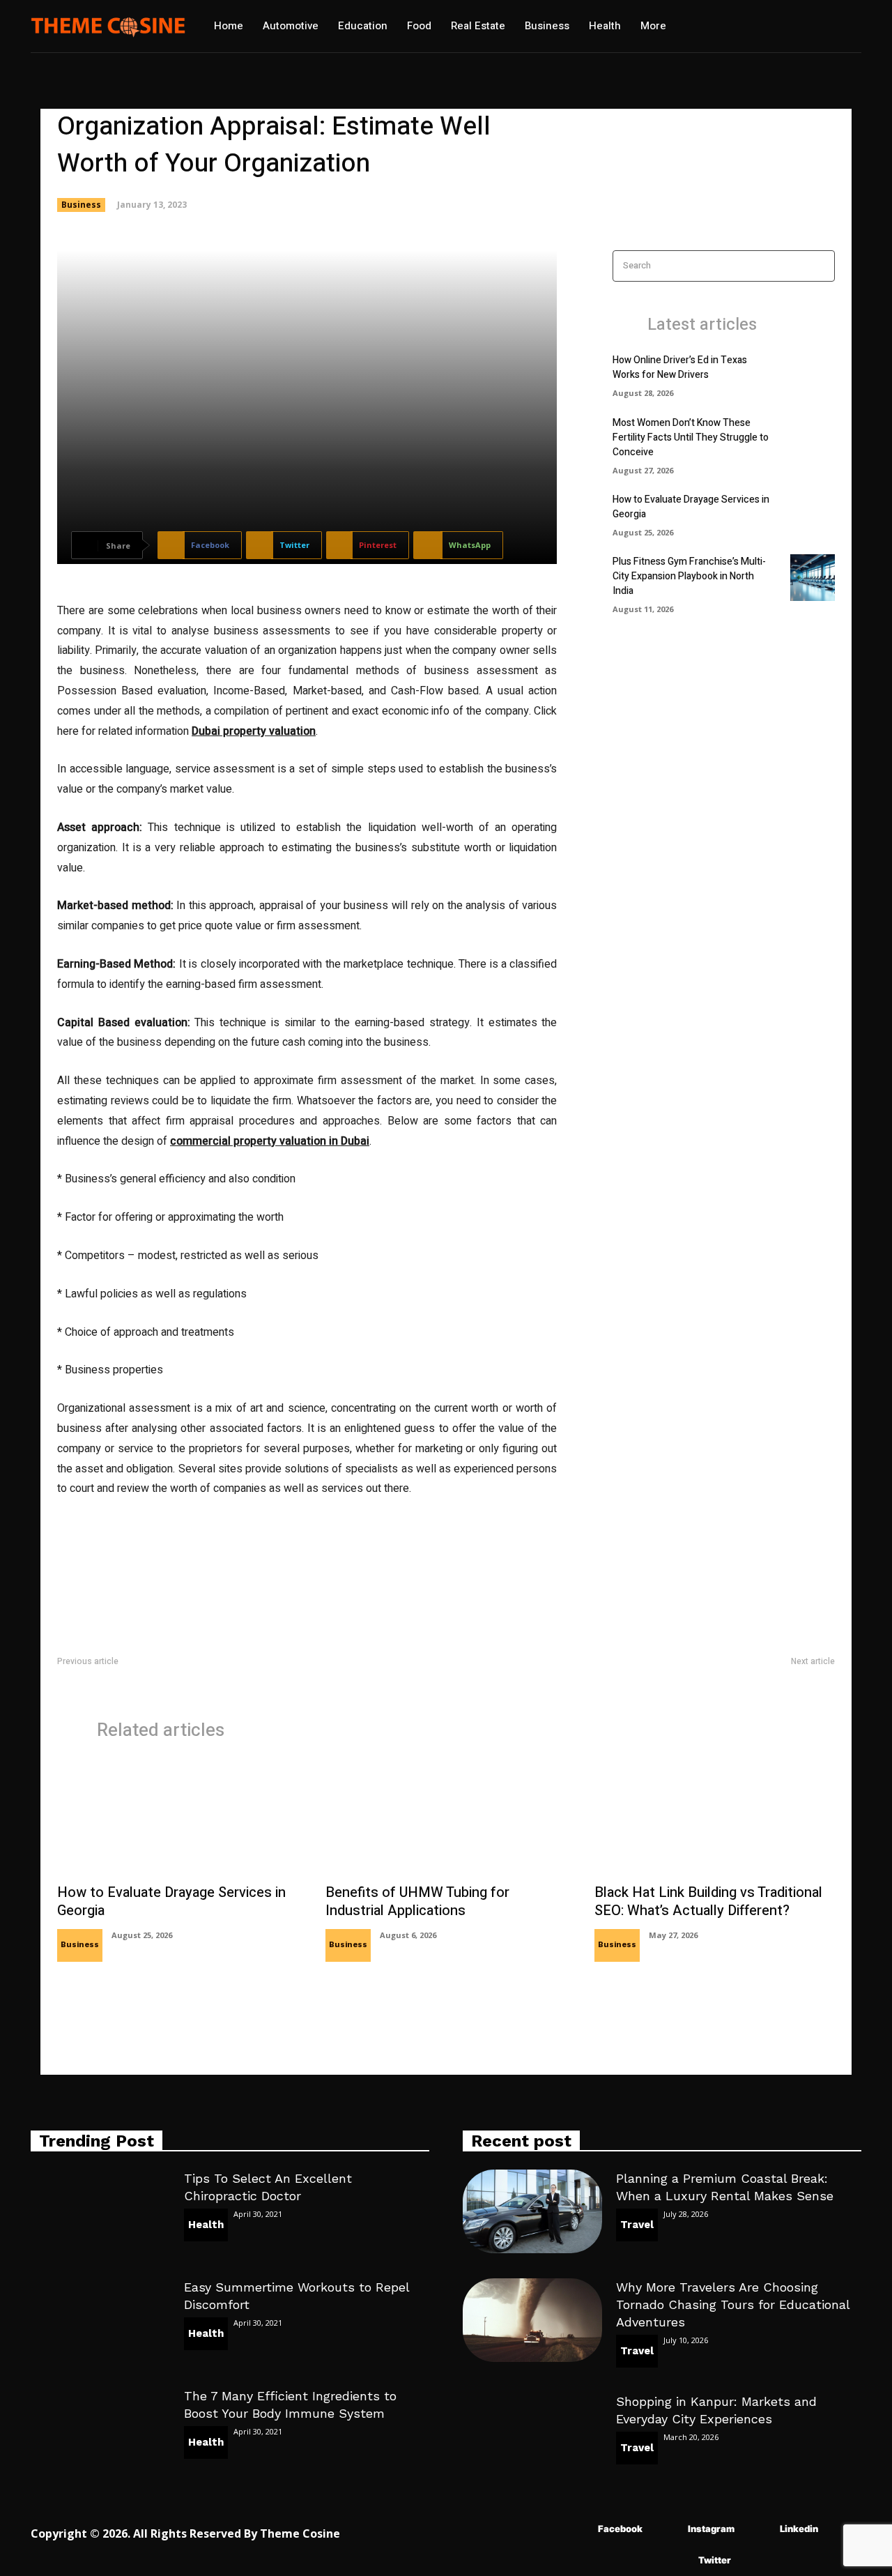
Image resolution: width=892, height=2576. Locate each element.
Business (81, 205)
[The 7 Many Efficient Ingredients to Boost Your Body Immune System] (100, 2429)
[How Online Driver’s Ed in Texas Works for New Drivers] (813, 374)
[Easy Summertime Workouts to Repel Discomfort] (100, 2320)
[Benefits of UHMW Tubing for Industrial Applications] (446, 1819)
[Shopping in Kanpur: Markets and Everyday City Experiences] (532, 2434)
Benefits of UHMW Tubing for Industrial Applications (417, 1901)
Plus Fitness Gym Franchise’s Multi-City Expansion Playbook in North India (689, 576)
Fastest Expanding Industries (120, 1678)
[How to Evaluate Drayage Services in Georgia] (813, 513)
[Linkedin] (759, 2529)
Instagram (711, 2529)
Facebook (620, 2529)
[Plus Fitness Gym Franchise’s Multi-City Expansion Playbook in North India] (813, 578)
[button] (723, 26)
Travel (637, 2225)
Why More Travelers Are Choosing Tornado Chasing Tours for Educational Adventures (733, 2304)
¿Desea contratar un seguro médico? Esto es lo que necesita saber (690, 1678)
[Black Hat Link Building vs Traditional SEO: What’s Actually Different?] (715, 1819)
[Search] (820, 266)
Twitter (715, 2560)
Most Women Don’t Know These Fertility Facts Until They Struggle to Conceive (691, 437)
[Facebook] (577, 2529)
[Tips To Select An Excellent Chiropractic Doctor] (100, 2211)
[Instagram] (667, 2529)
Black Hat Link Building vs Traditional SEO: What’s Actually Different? (708, 1901)
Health (206, 2225)
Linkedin (799, 2529)
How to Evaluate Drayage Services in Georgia (171, 1901)
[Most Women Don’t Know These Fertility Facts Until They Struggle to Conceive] (813, 439)
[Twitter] (678, 2560)
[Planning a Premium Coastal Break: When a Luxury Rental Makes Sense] (532, 2211)
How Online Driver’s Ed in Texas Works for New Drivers (680, 367)
